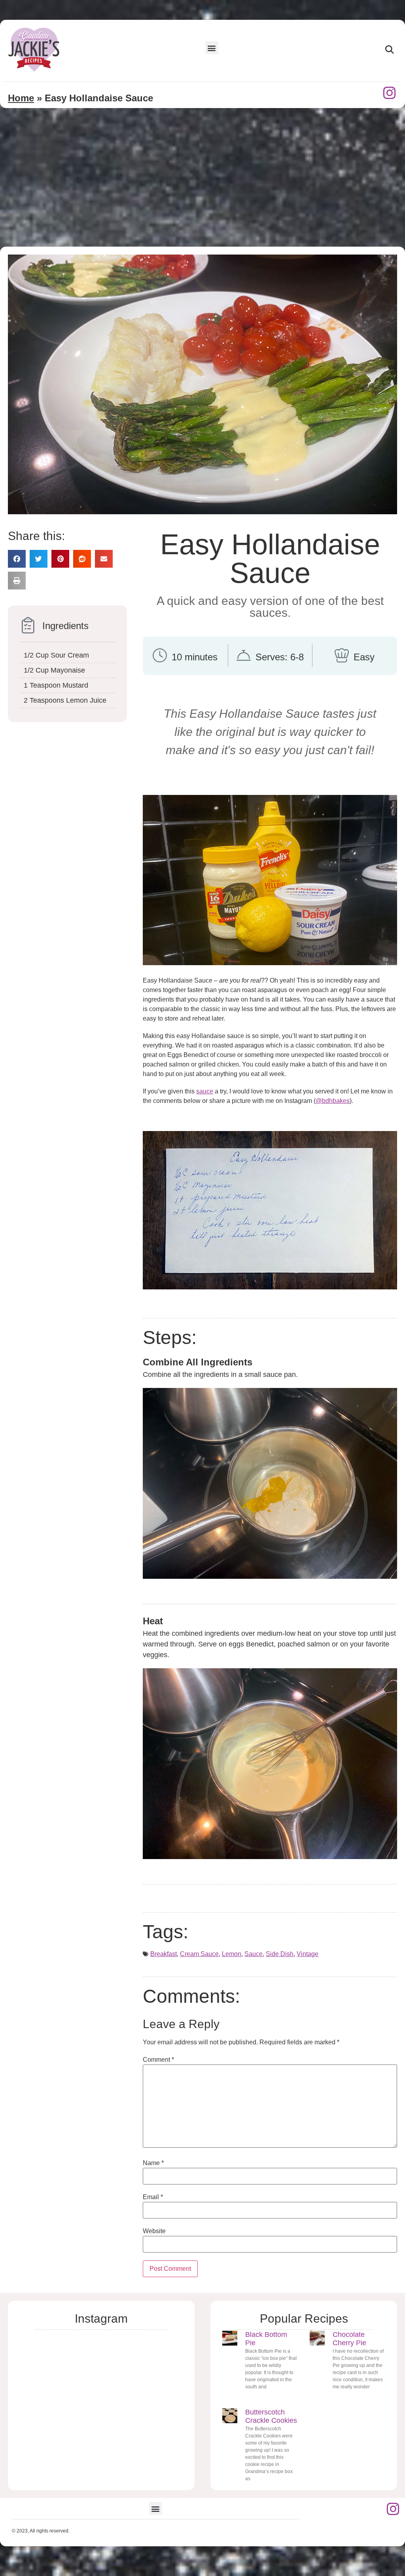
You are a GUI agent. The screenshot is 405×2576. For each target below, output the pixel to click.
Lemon (232, 1954)
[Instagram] (390, 93)
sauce (205, 1091)
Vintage (308, 1954)
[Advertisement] (202, 187)
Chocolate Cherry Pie (349, 2339)
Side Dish (280, 1954)
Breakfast (164, 1954)
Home (21, 98)
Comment (158, 2060)
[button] (212, 48)
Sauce (254, 1954)
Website (154, 2231)
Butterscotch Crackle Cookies (271, 2416)
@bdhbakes (333, 1101)
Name (153, 2163)
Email (153, 2197)
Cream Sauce (199, 1954)
